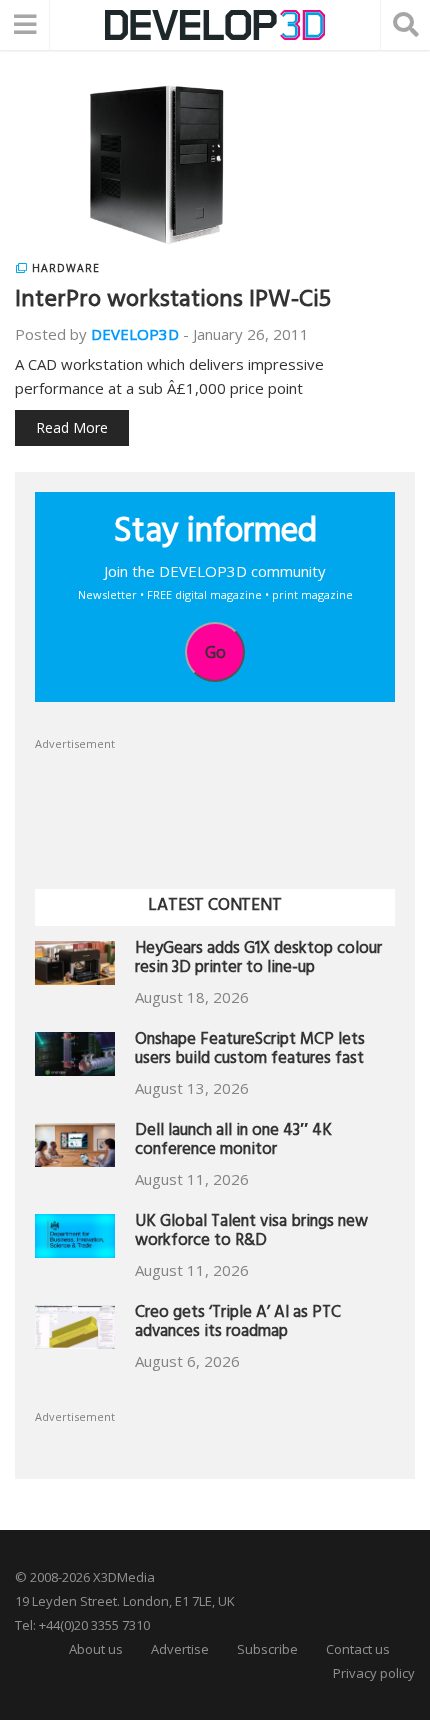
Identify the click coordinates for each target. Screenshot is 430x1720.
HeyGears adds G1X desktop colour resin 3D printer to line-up (258, 960)
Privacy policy (374, 1673)
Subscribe (267, 1649)
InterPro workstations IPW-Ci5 (173, 302)
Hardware (66, 268)
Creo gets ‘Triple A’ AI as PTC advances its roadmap (238, 1324)
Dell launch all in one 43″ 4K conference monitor (233, 1142)
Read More (72, 427)
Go (215, 652)
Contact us (358, 1649)
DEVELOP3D (135, 334)
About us (96, 1649)
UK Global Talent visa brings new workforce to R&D (251, 1233)
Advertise (180, 1649)
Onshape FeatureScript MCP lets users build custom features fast (250, 1051)
